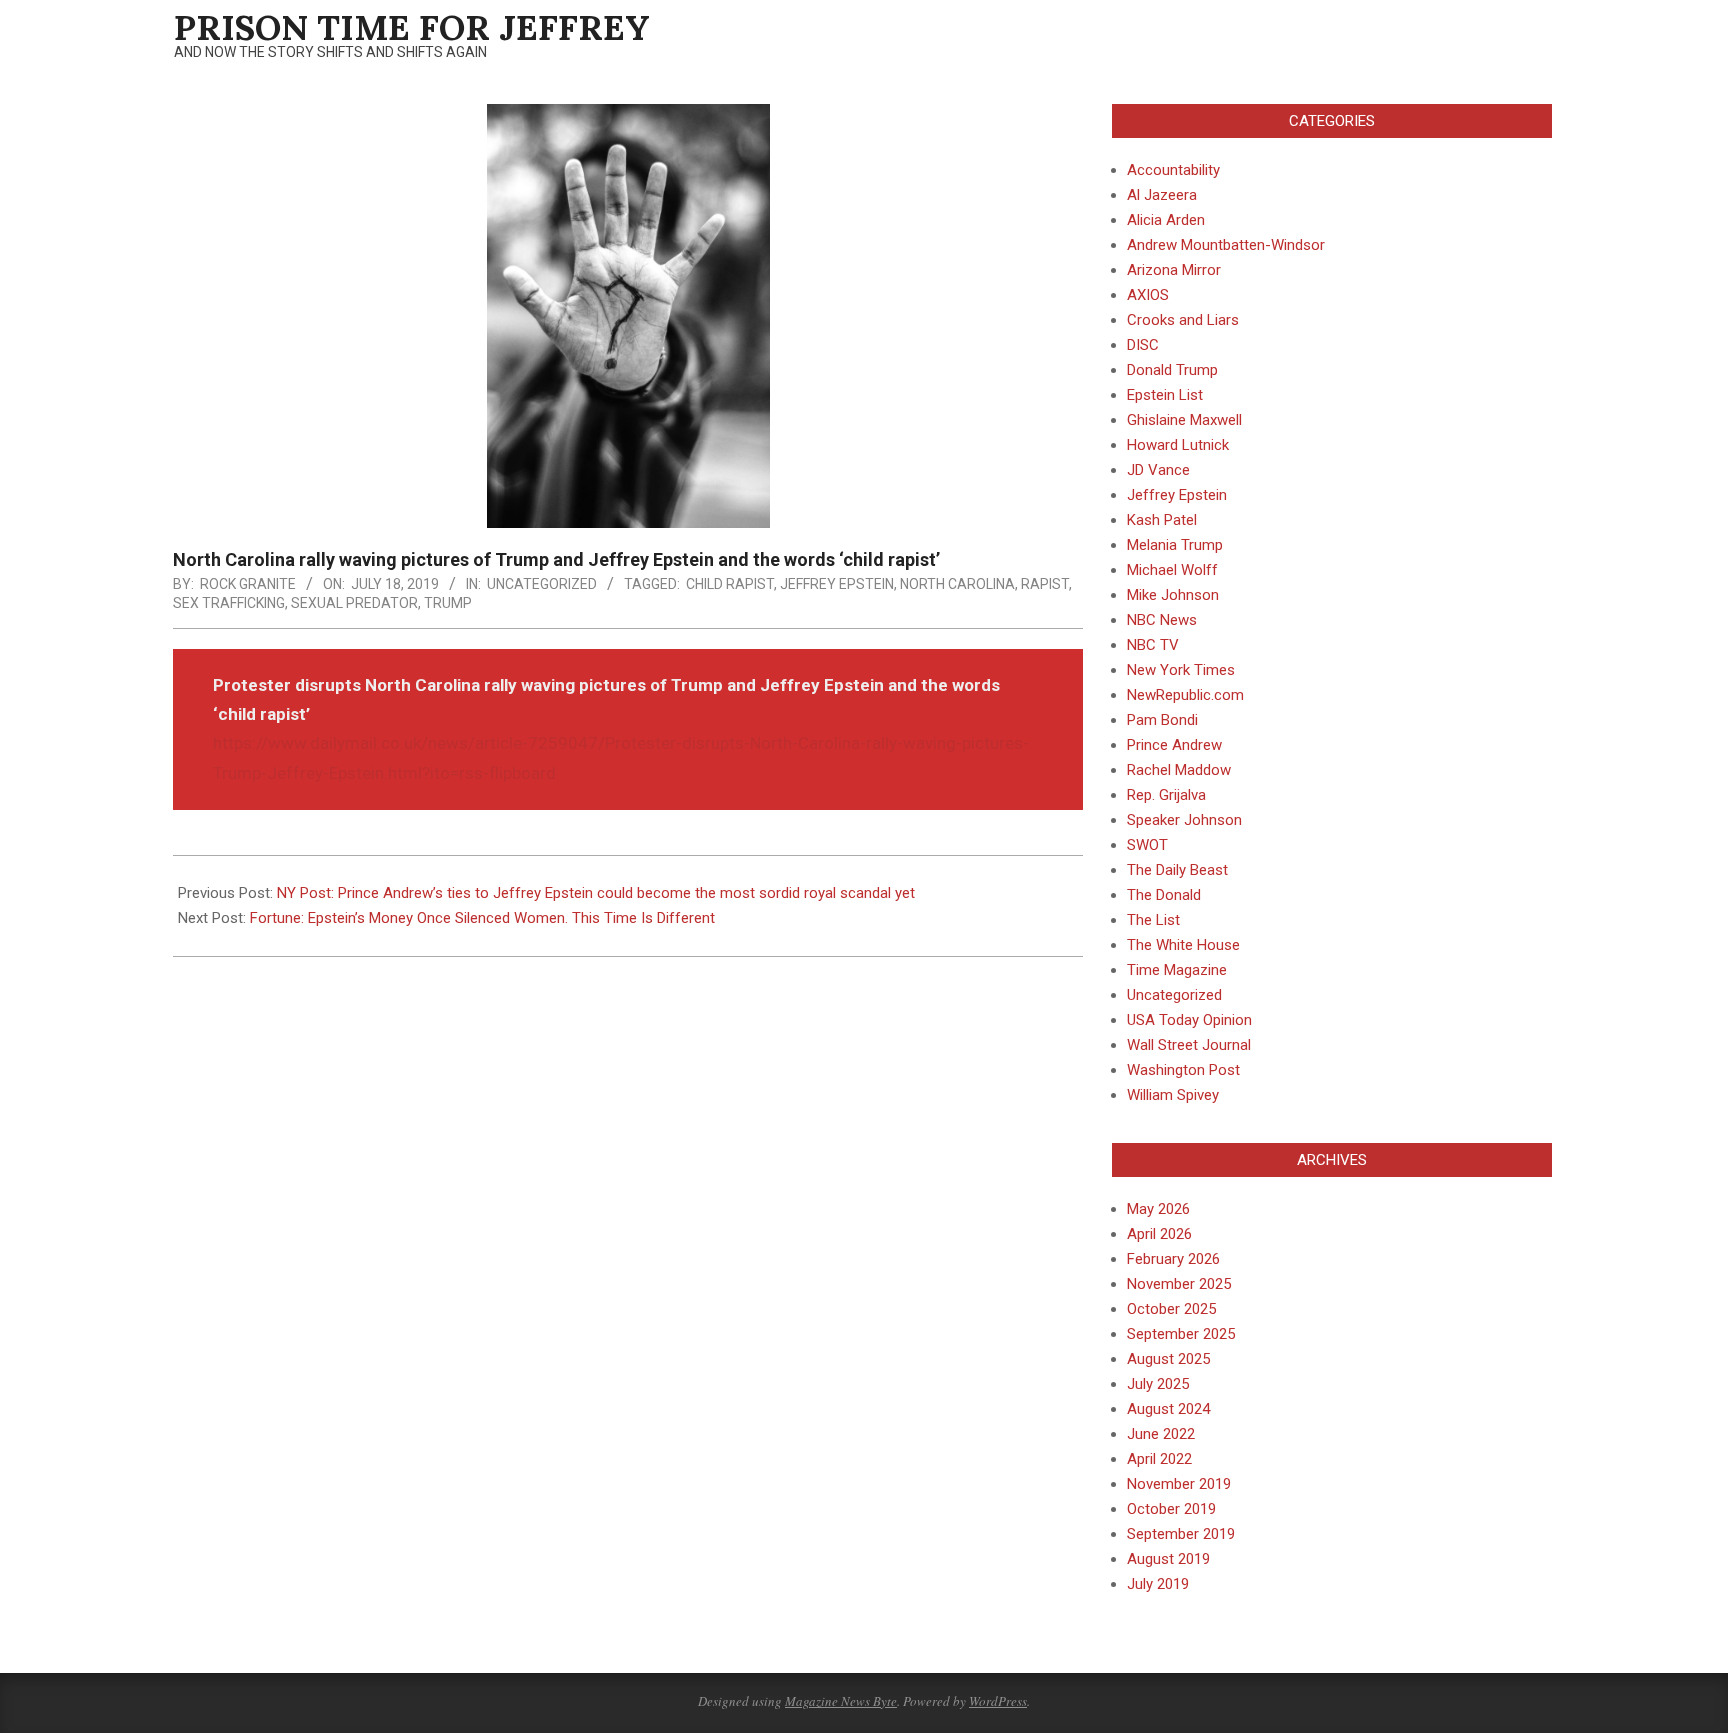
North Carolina (957, 584)
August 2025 (1168, 1359)
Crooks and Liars (1183, 320)
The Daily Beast (1177, 870)
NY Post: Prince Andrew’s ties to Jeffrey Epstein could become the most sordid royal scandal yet (596, 893)
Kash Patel (1162, 520)
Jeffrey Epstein (837, 584)
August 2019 (1168, 1559)
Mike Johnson (1173, 595)
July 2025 (1158, 1384)
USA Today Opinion (1189, 1020)
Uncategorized (542, 584)
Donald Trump (1172, 370)
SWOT (1147, 845)
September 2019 (1181, 1534)
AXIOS (1148, 295)
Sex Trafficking (229, 603)
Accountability (1173, 170)
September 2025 (1181, 1334)
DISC (1143, 345)
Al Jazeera (1162, 195)
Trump (448, 603)
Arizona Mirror (1174, 270)
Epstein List (1165, 395)
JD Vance (1158, 470)
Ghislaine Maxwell (1184, 420)
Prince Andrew (1174, 745)
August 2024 (1168, 1409)
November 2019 (1179, 1484)
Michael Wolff (1172, 570)
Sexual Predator (354, 603)
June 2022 (1161, 1434)
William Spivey (1173, 1095)
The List (1153, 920)
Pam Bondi (1162, 720)
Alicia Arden (1166, 220)
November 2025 (1179, 1284)
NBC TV (1153, 645)
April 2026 (1159, 1234)
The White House (1183, 945)
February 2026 (1173, 1259)
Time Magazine (1177, 970)
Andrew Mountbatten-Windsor (1226, 245)
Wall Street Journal (1189, 1045)
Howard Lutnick (1178, 445)
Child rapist (730, 584)
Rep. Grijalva (1166, 795)
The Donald (1164, 895)
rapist (1045, 584)
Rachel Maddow (1179, 770)
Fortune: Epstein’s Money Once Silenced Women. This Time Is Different (482, 918)
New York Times (1181, 670)
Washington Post (1183, 1070)
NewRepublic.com (1185, 695)
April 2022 (1159, 1459)
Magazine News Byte (841, 1701)
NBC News (1162, 620)
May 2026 (1158, 1209)
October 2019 (1171, 1509)
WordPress (998, 1701)
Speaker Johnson (1184, 820)
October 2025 (1171, 1309)
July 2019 (1158, 1584)
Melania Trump (1175, 545)
